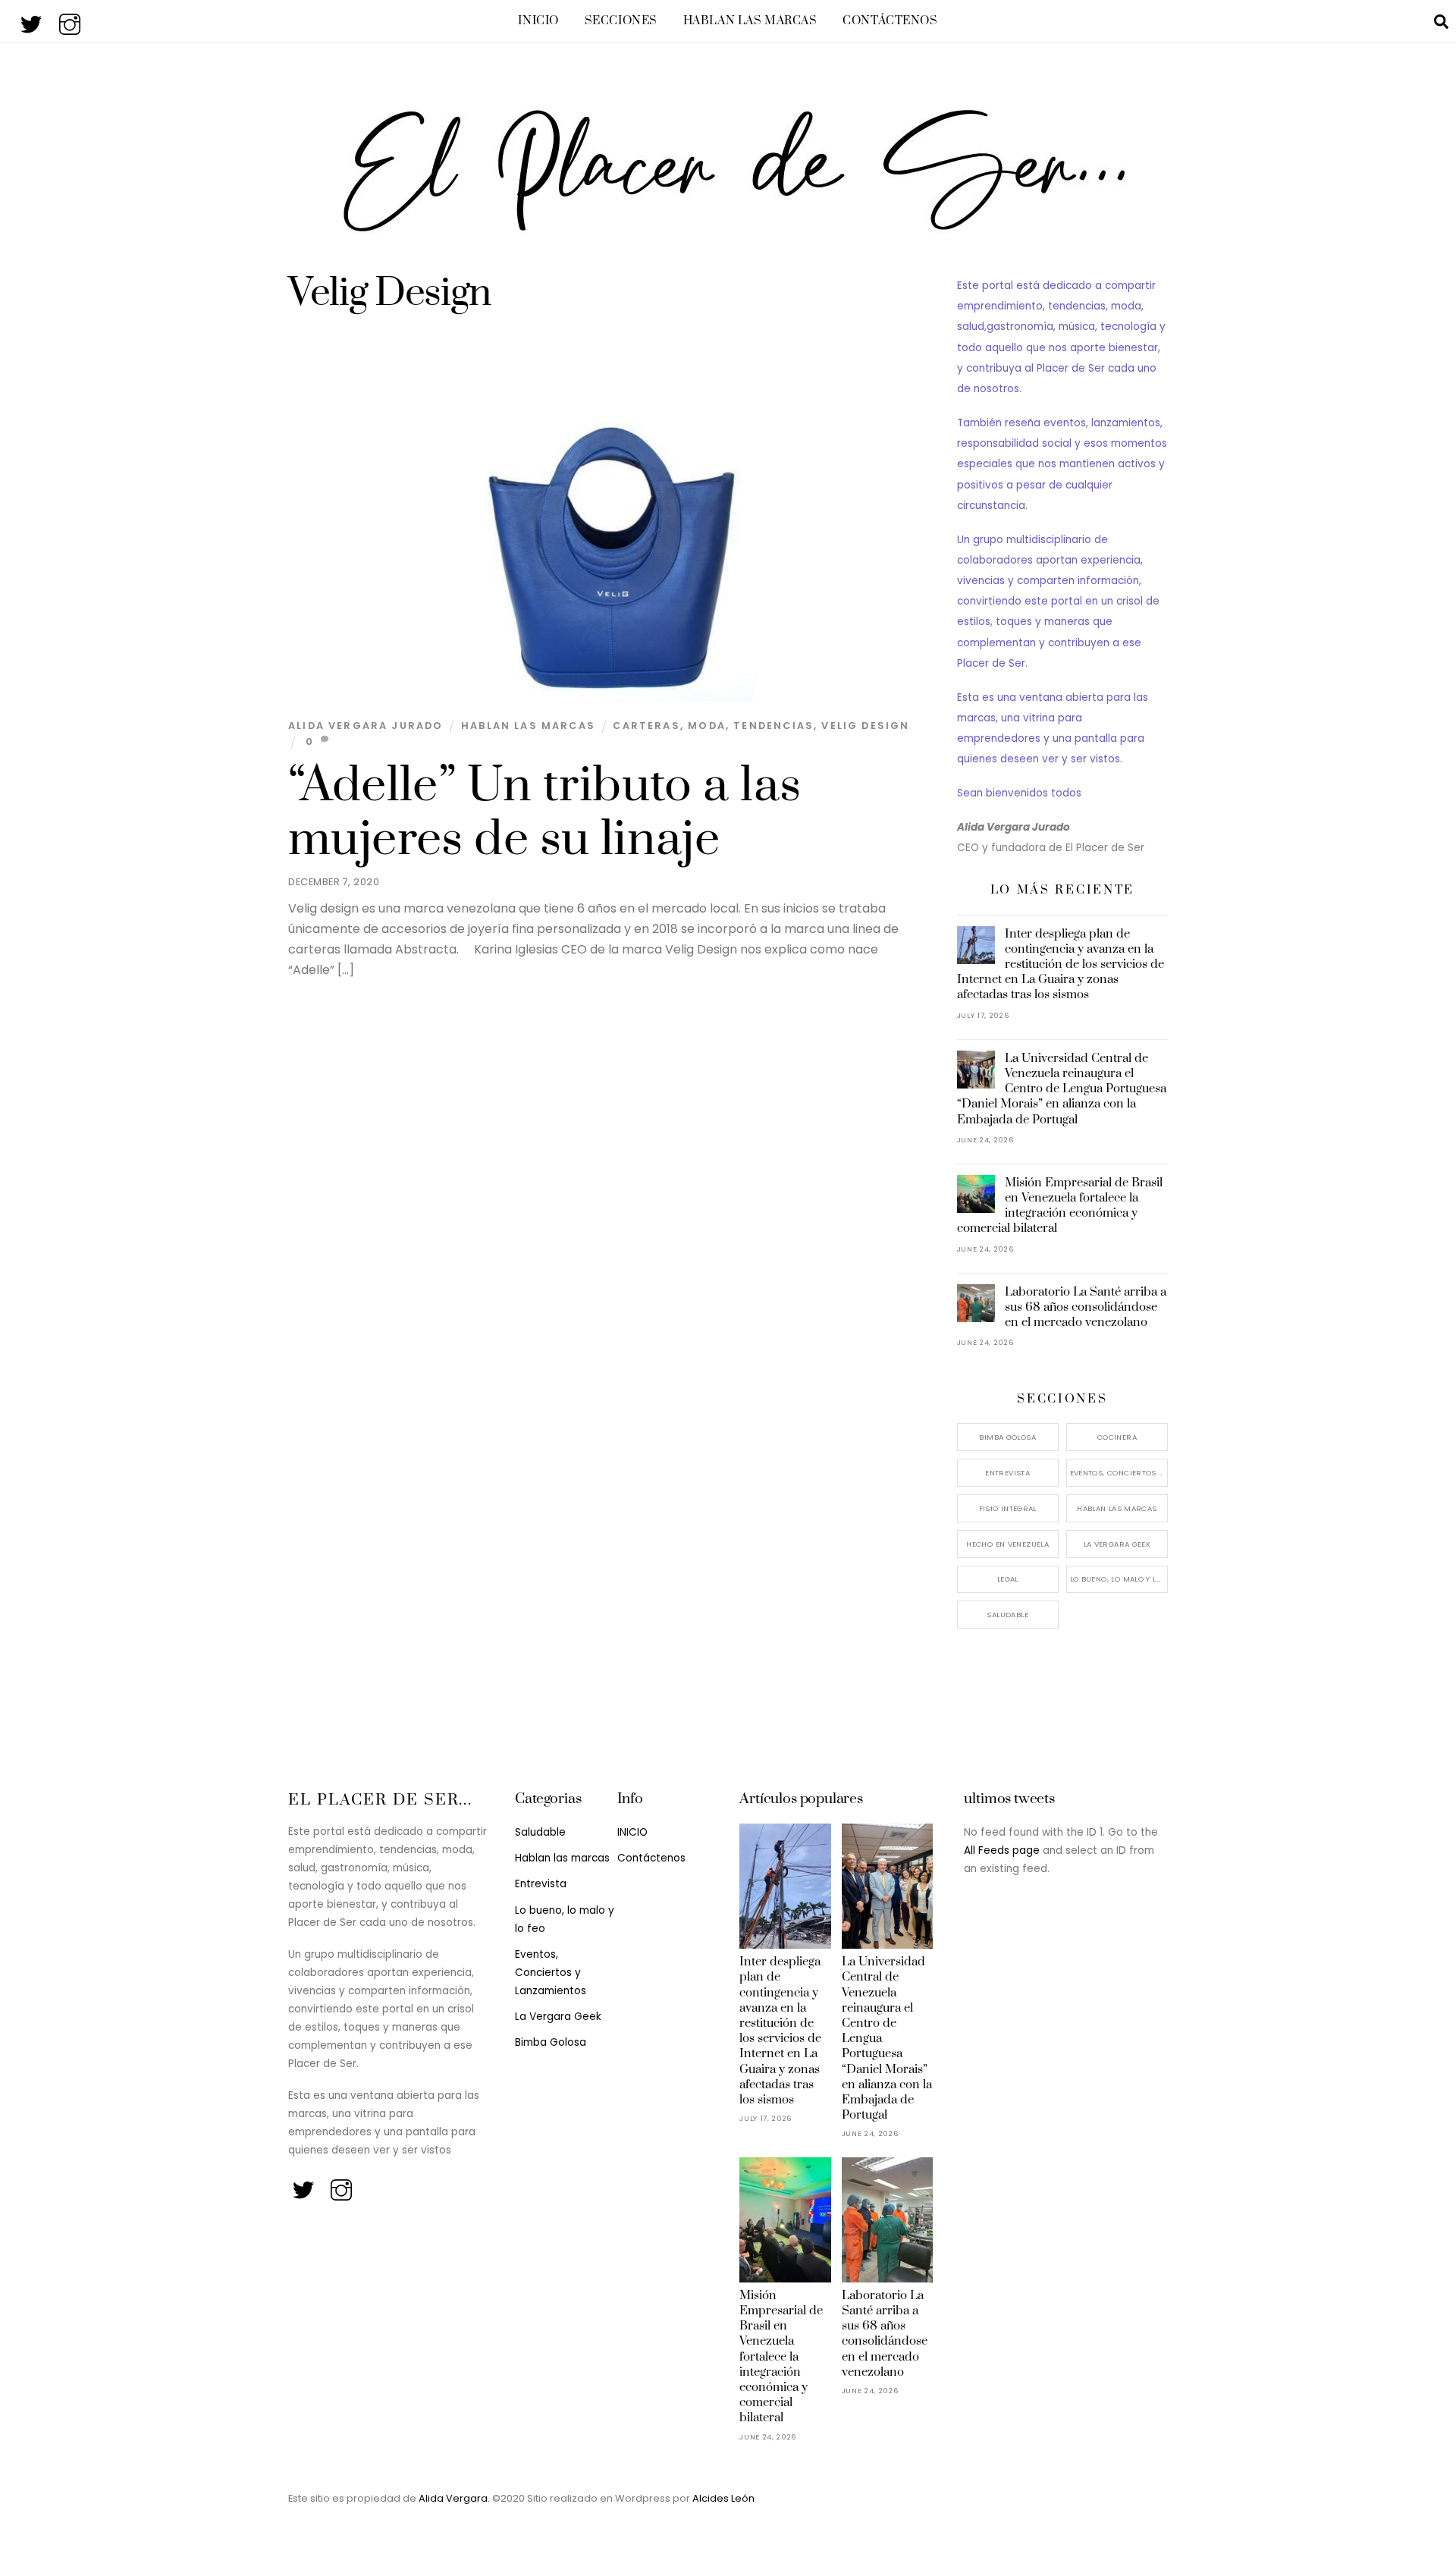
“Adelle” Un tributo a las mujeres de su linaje (544, 813)
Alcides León (723, 2498)
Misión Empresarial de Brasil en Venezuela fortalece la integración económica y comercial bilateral (1060, 1206)
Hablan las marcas (750, 21)
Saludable (1007, 1615)
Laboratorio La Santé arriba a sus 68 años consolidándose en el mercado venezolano (1086, 1307)
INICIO (538, 21)
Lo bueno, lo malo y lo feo (1119, 1579)
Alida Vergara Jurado (366, 726)
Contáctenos (890, 21)
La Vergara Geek (1117, 1544)
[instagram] (71, 20)
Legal (1008, 1579)
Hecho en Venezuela (1007, 1544)
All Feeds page (1002, 1850)
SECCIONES (621, 21)
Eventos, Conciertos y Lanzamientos (1119, 1473)
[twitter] (32, 20)
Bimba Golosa (1007, 1437)
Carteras (646, 726)
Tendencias (773, 726)
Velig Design (865, 726)
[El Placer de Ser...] (728, 225)
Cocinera (1117, 1437)
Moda (707, 726)
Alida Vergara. (455, 2498)
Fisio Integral (1008, 1508)
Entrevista (1007, 1473)
